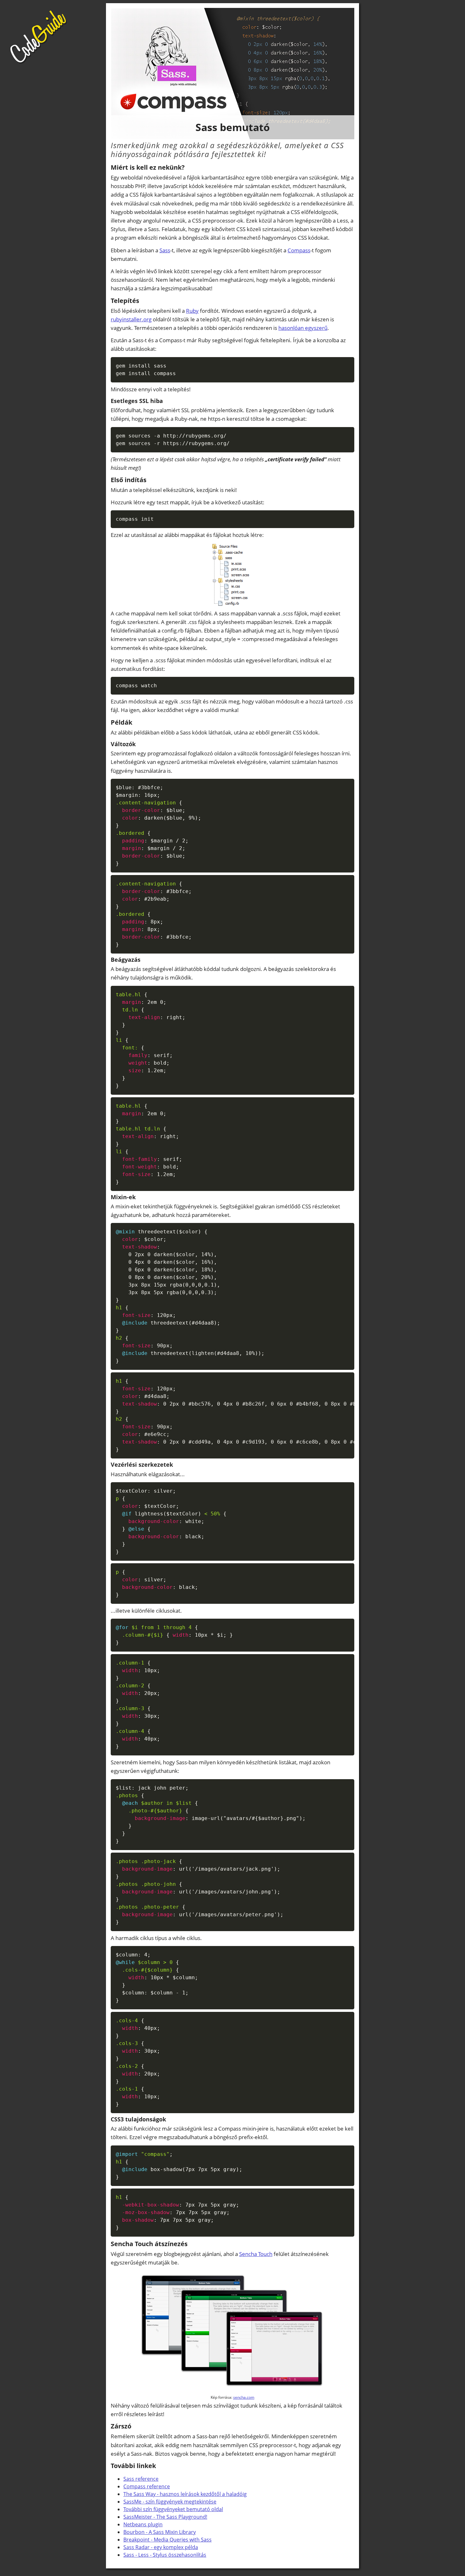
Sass (165, 250)
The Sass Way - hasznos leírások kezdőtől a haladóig (185, 2494)
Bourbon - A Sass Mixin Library (160, 2532)
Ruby (192, 311)
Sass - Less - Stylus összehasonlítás (165, 2555)
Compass (299, 250)
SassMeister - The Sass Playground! (165, 2517)
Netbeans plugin (143, 2524)
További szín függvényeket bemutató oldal (173, 2509)
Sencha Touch (256, 2254)
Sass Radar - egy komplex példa (161, 2547)
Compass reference (147, 2486)
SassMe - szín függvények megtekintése (170, 2502)
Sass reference (141, 2479)
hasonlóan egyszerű (303, 328)
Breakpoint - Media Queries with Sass (167, 2540)
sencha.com (244, 2397)
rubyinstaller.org (131, 319)
